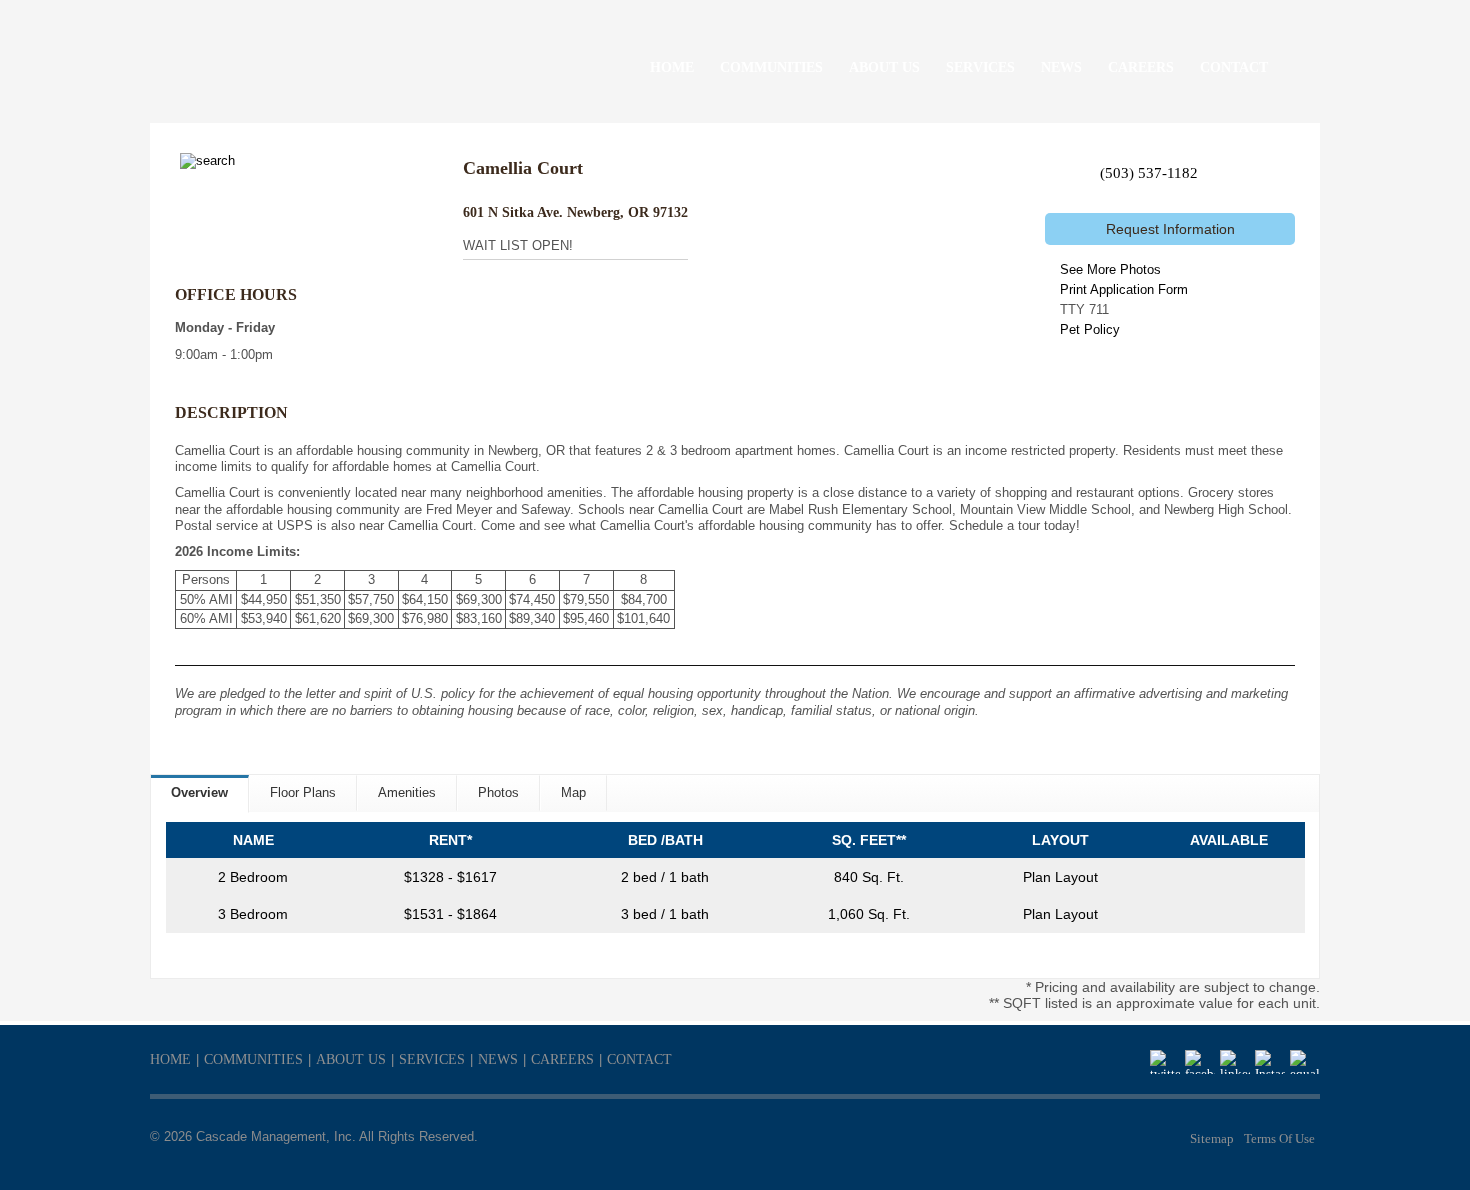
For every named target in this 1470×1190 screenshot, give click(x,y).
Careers (562, 1059)
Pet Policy (1090, 329)
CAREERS (1141, 67)
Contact (639, 1059)
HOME (672, 67)
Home (170, 1059)
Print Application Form (1124, 289)
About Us (351, 1059)
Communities (253, 1059)
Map (573, 792)
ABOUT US (884, 67)
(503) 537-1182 (1149, 173)
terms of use (1279, 1138)
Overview (199, 792)
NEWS (1061, 67)
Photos (498, 792)
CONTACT (1234, 67)
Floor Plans (303, 792)
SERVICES (980, 67)
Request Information (1170, 229)
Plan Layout (1060, 877)
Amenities (407, 792)
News (498, 1059)
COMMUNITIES (771, 67)
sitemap (1212, 1138)
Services (432, 1059)
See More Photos (1110, 269)
